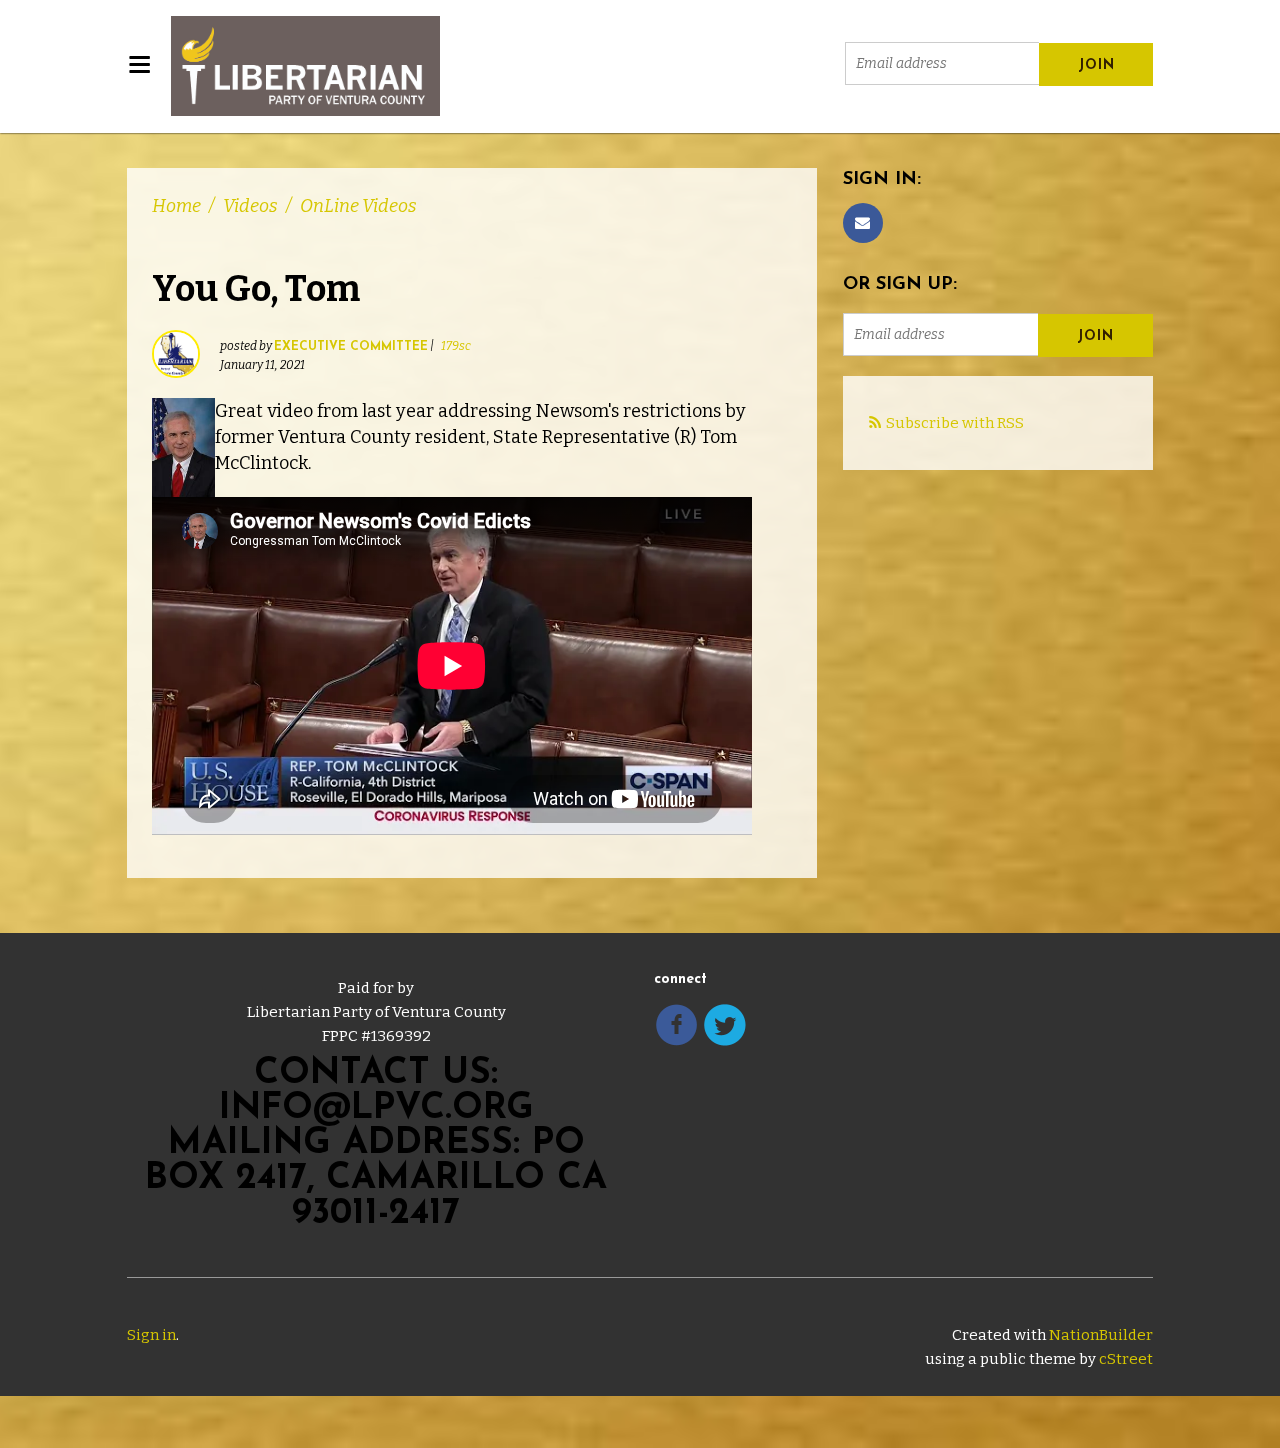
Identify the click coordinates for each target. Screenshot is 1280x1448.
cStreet (1126, 1359)
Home (176, 206)
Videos (250, 206)
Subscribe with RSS (955, 423)
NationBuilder (1101, 1335)
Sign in (151, 1335)
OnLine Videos (358, 206)
